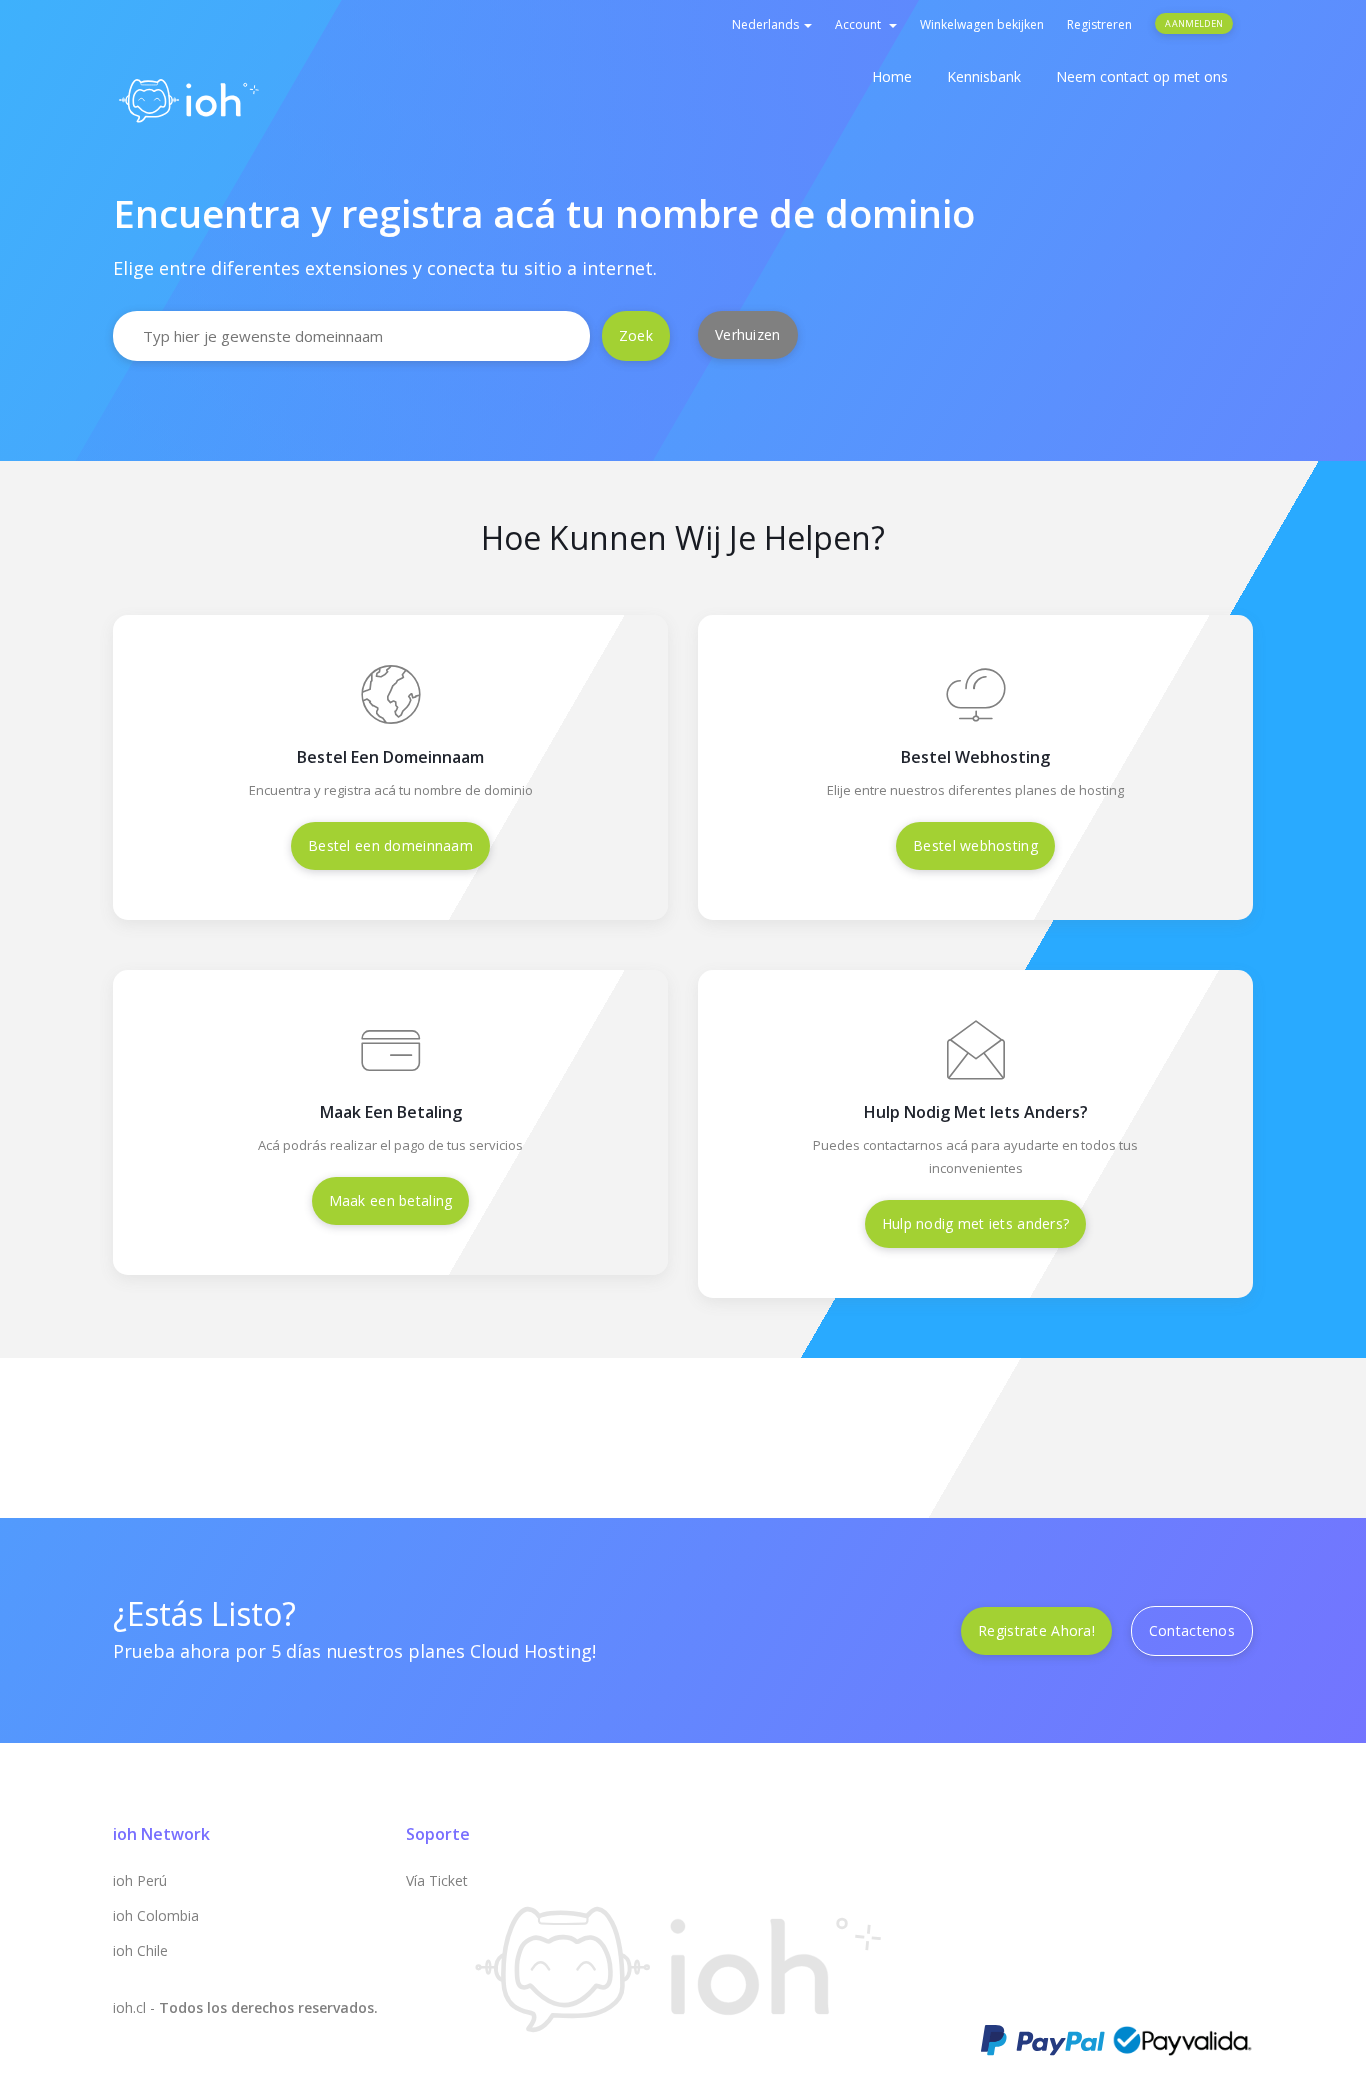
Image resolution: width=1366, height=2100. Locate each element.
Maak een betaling (391, 1200)
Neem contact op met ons (1142, 76)
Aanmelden (1194, 23)
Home (892, 76)
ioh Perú (140, 1880)
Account (861, 24)
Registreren (1099, 24)
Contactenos (1192, 1630)
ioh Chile (140, 1950)
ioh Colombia (156, 1915)
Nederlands (767, 24)
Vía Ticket (437, 1880)
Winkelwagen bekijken (982, 24)
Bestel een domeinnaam (390, 845)
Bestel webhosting (975, 845)
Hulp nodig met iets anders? (976, 1223)
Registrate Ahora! (1036, 1630)
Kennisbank (984, 76)
